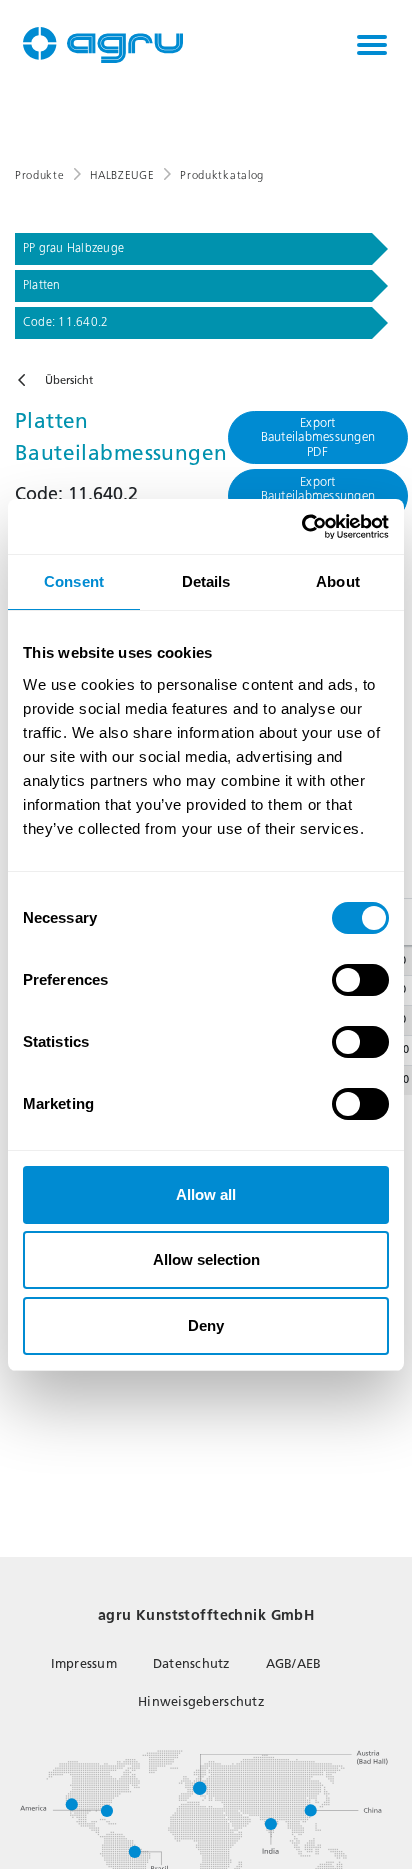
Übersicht (69, 380)
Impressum (84, 1663)
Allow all (206, 1194)
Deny (206, 1325)
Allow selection (206, 1259)
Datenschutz (191, 1663)
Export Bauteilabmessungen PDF (318, 436)
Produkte (39, 175)
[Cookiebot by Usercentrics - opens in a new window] (301, 527)
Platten (42, 285)
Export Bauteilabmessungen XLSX (318, 495)
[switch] (360, 980)
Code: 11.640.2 (65, 322)
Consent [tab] (74, 581)
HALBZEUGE (122, 175)
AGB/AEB (294, 1663)
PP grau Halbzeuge (73, 248)
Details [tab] (206, 581)
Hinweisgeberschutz (201, 1701)
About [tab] (338, 581)
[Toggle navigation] (372, 45)
